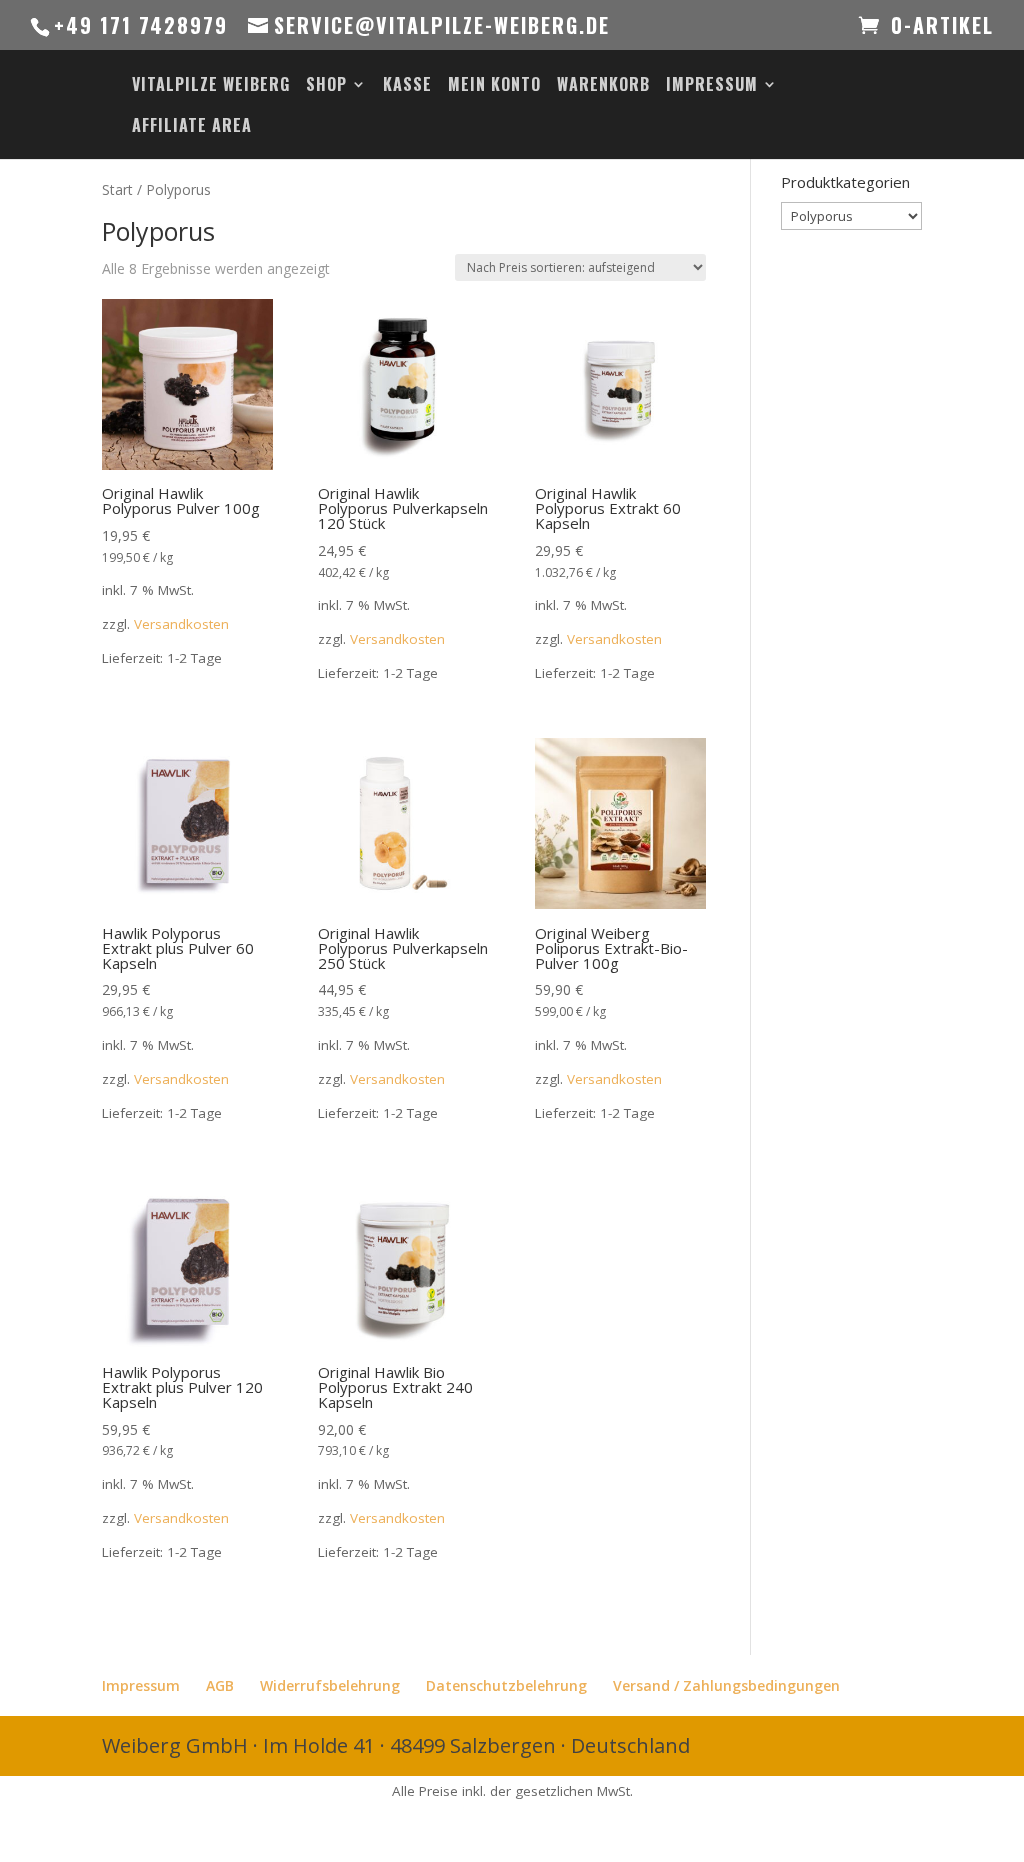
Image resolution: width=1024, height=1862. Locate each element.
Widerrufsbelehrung (330, 1685)
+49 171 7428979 (141, 25)
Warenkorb (603, 86)
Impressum (712, 86)
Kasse (407, 86)
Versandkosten (181, 624)
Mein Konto (494, 86)
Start (117, 189)
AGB (220, 1685)
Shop (326, 86)
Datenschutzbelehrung (506, 1685)
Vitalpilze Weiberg (211, 86)
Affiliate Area (192, 127)
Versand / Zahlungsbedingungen (726, 1685)
